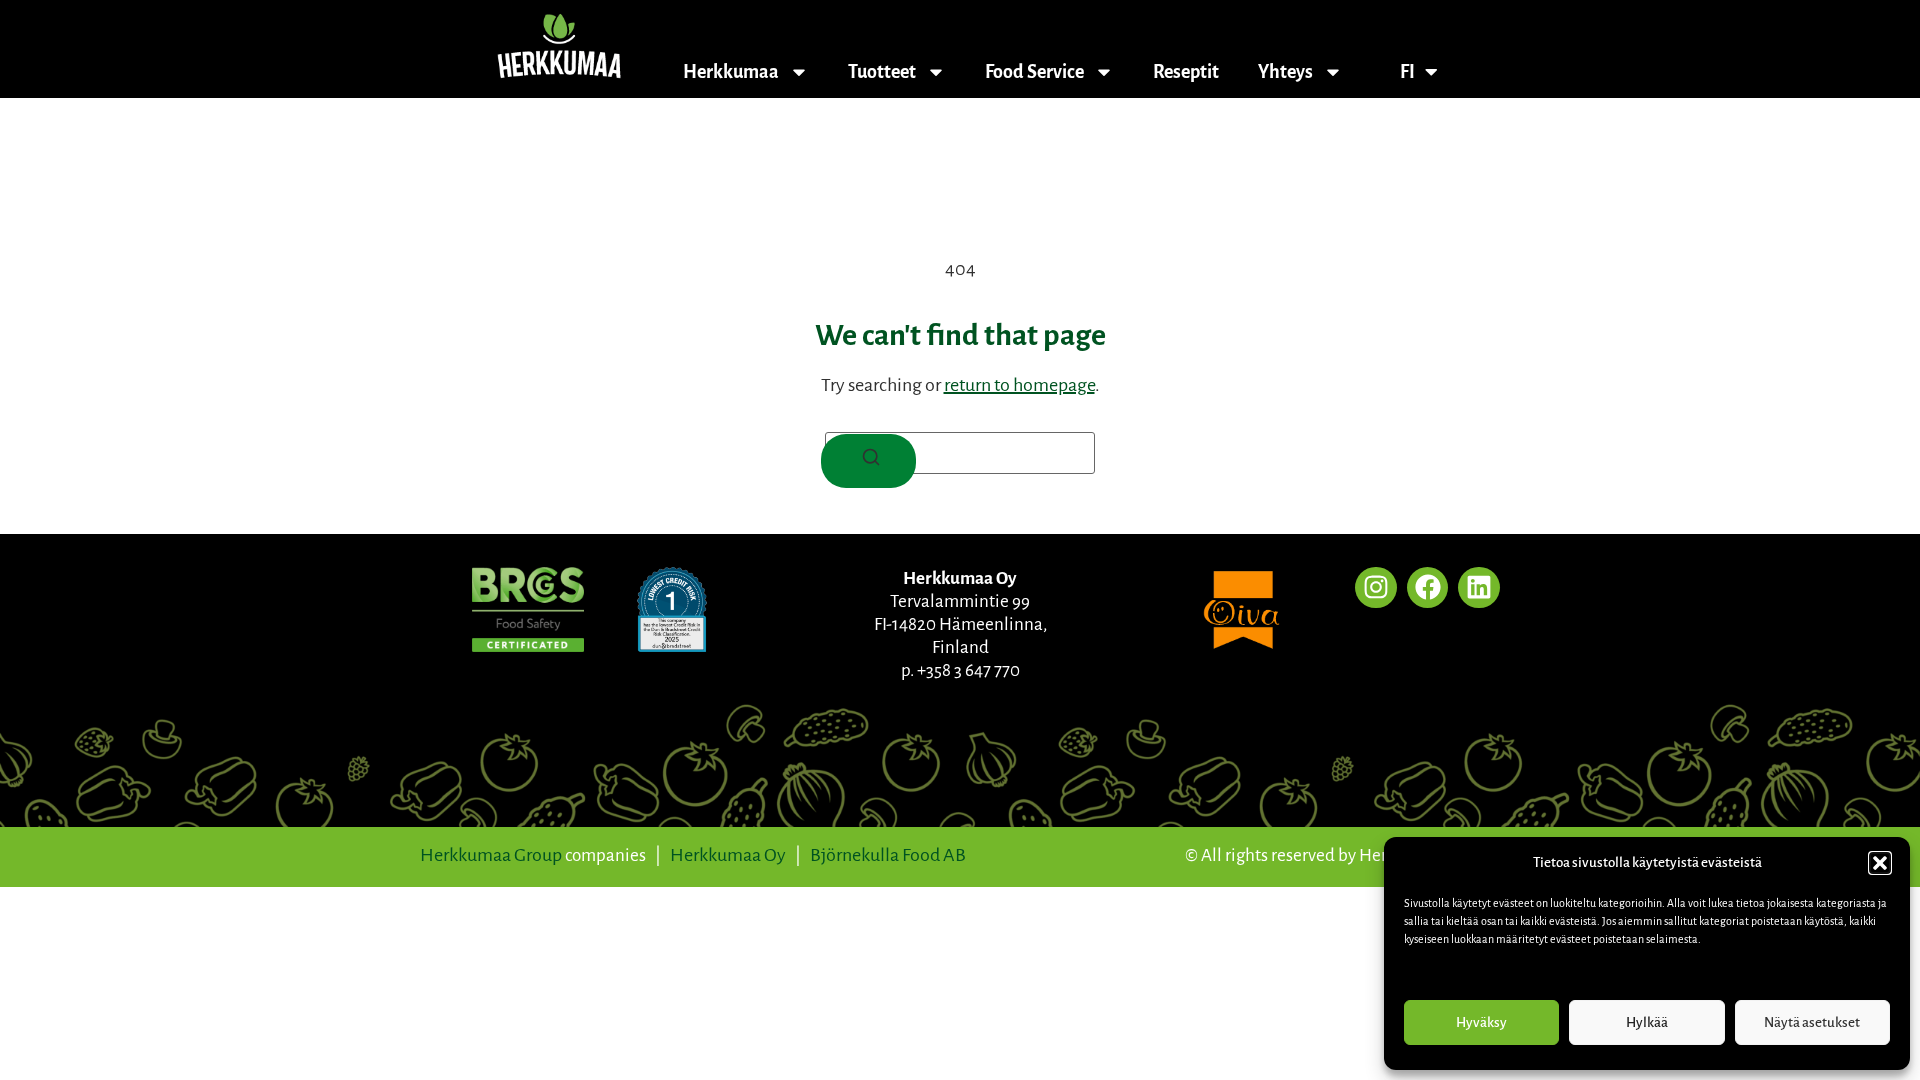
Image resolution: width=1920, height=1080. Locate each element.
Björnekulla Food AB (888, 855)
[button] (1880, 863)
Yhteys (1285, 72)
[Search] (868, 461)
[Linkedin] (1479, 588)
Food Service (1034, 72)
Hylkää (1647, 1022)
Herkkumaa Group (491, 855)
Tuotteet (882, 72)
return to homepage (1019, 385)
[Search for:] (960, 453)
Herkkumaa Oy (728, 855)
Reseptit (1186, 72)
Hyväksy (1481, 1022)
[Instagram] (1376, 588)
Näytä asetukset (1812, 1022)
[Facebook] (1428, 588)
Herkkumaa (731, 72)
